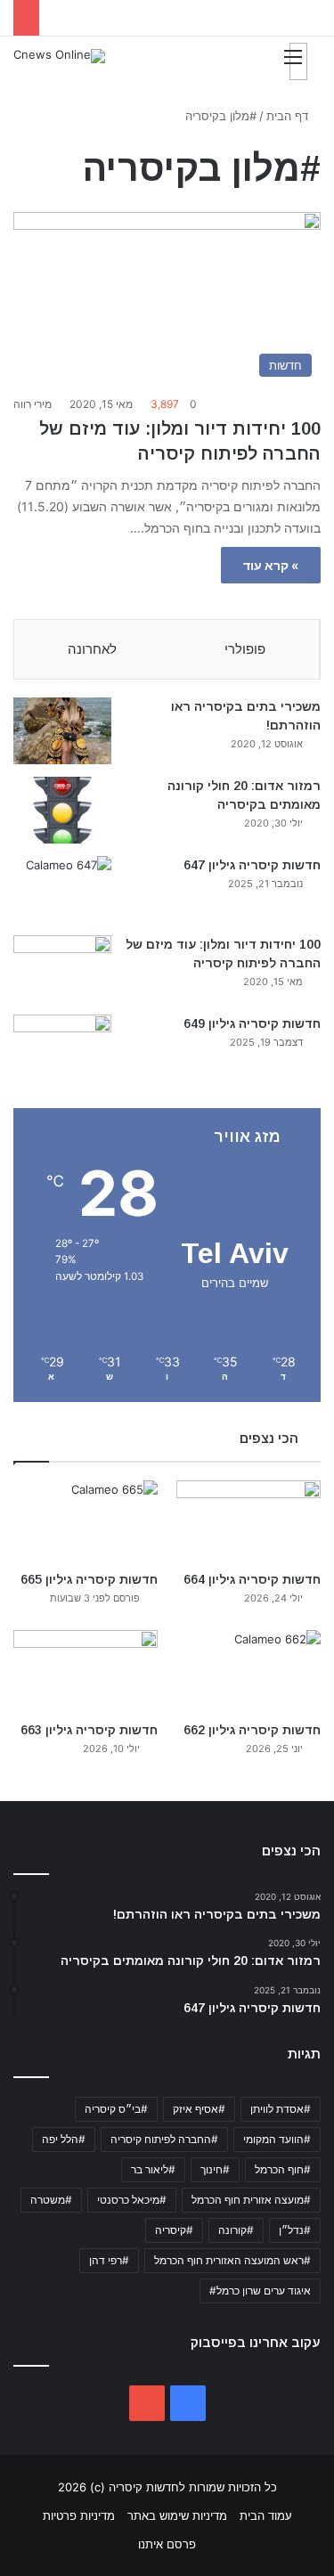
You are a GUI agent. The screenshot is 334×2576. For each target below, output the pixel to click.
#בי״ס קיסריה (116, 2109)
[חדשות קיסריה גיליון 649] (62, 1048)
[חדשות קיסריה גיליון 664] (248, 1521)
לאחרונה (92, 649)
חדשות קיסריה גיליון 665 (89, 1579)
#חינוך (215, 2169)
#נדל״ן (295, 2230)
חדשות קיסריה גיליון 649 (252, 1023)
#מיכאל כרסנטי (132, 2200)
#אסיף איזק (199, 2109)
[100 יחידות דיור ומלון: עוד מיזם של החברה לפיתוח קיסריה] (62, 969)
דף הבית (289, 116)
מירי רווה (33, 404)
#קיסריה (174, 2230)
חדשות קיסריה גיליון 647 (252, 865)
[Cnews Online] (59, 56)
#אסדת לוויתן (281, 2109)
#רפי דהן (109, 2260)
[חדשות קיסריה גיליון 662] (248, 1671)
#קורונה (236, 2230)
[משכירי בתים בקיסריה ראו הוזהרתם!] (62, 731)
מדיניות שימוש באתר (177, 2515)
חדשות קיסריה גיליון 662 (252, 1730)
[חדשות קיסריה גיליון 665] (86, 1521)
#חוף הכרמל (283, 2169)
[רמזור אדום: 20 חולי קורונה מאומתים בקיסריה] (62, 810)
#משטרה (51, 2200)
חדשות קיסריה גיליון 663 (89, 1730)
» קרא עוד (271, 565)
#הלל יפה (64, 2139)
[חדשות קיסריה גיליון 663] (86, 1671)
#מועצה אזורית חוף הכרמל (251, 2200)
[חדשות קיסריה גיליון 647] (62, 889)
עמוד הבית (266, 2515)
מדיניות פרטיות (79, 2515)
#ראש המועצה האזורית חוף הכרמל (232, 2260)
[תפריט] (298, 61)
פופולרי (245, 649)
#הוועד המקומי (277, 2139)
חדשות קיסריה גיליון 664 (252, 1579)
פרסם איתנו (167, 2544)
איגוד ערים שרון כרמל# (260, 2291)
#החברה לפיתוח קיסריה (164, 2139)
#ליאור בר (153, 2169)
